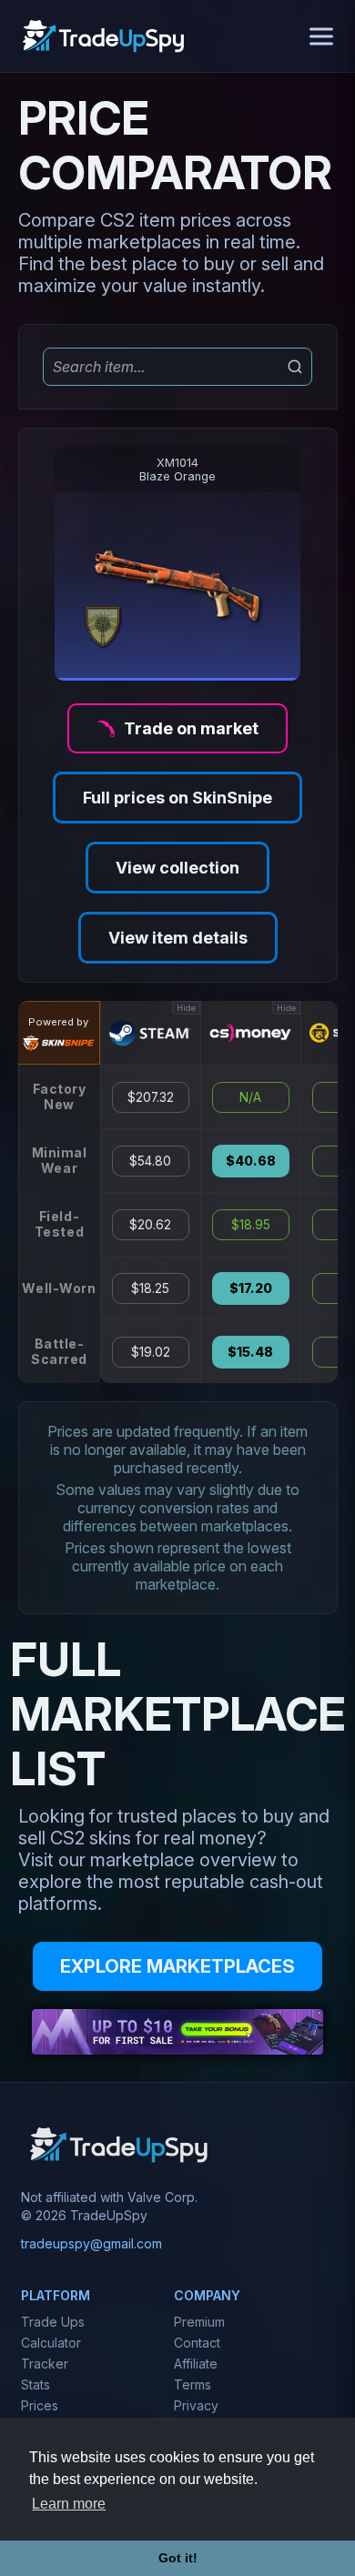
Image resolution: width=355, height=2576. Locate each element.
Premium (199, 2322)
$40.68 (251, 1161)
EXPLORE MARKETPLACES (177, 1966)
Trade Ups (53, 2322)
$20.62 (150, 1225)
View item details (178, 938)
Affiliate (196, 2364)
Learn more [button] (69, 2504)
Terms (193, 2384)
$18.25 (150, 1288)
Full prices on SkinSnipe (177, 798)
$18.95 (251, 1225)
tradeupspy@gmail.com (91, 2243)
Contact (197, 2343)
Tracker (45, 2364)
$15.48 (250, 1352)
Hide (186, 1008)
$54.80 (150, 1161)
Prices (40, 2405)
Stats (35, 2384)
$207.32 (151, 1097)
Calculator (51, 2343)
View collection (177, 868)
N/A (250, 1097)
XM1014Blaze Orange (177, 470)
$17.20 (251, 1288)
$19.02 (151, 1352)
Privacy (196, 2405)
